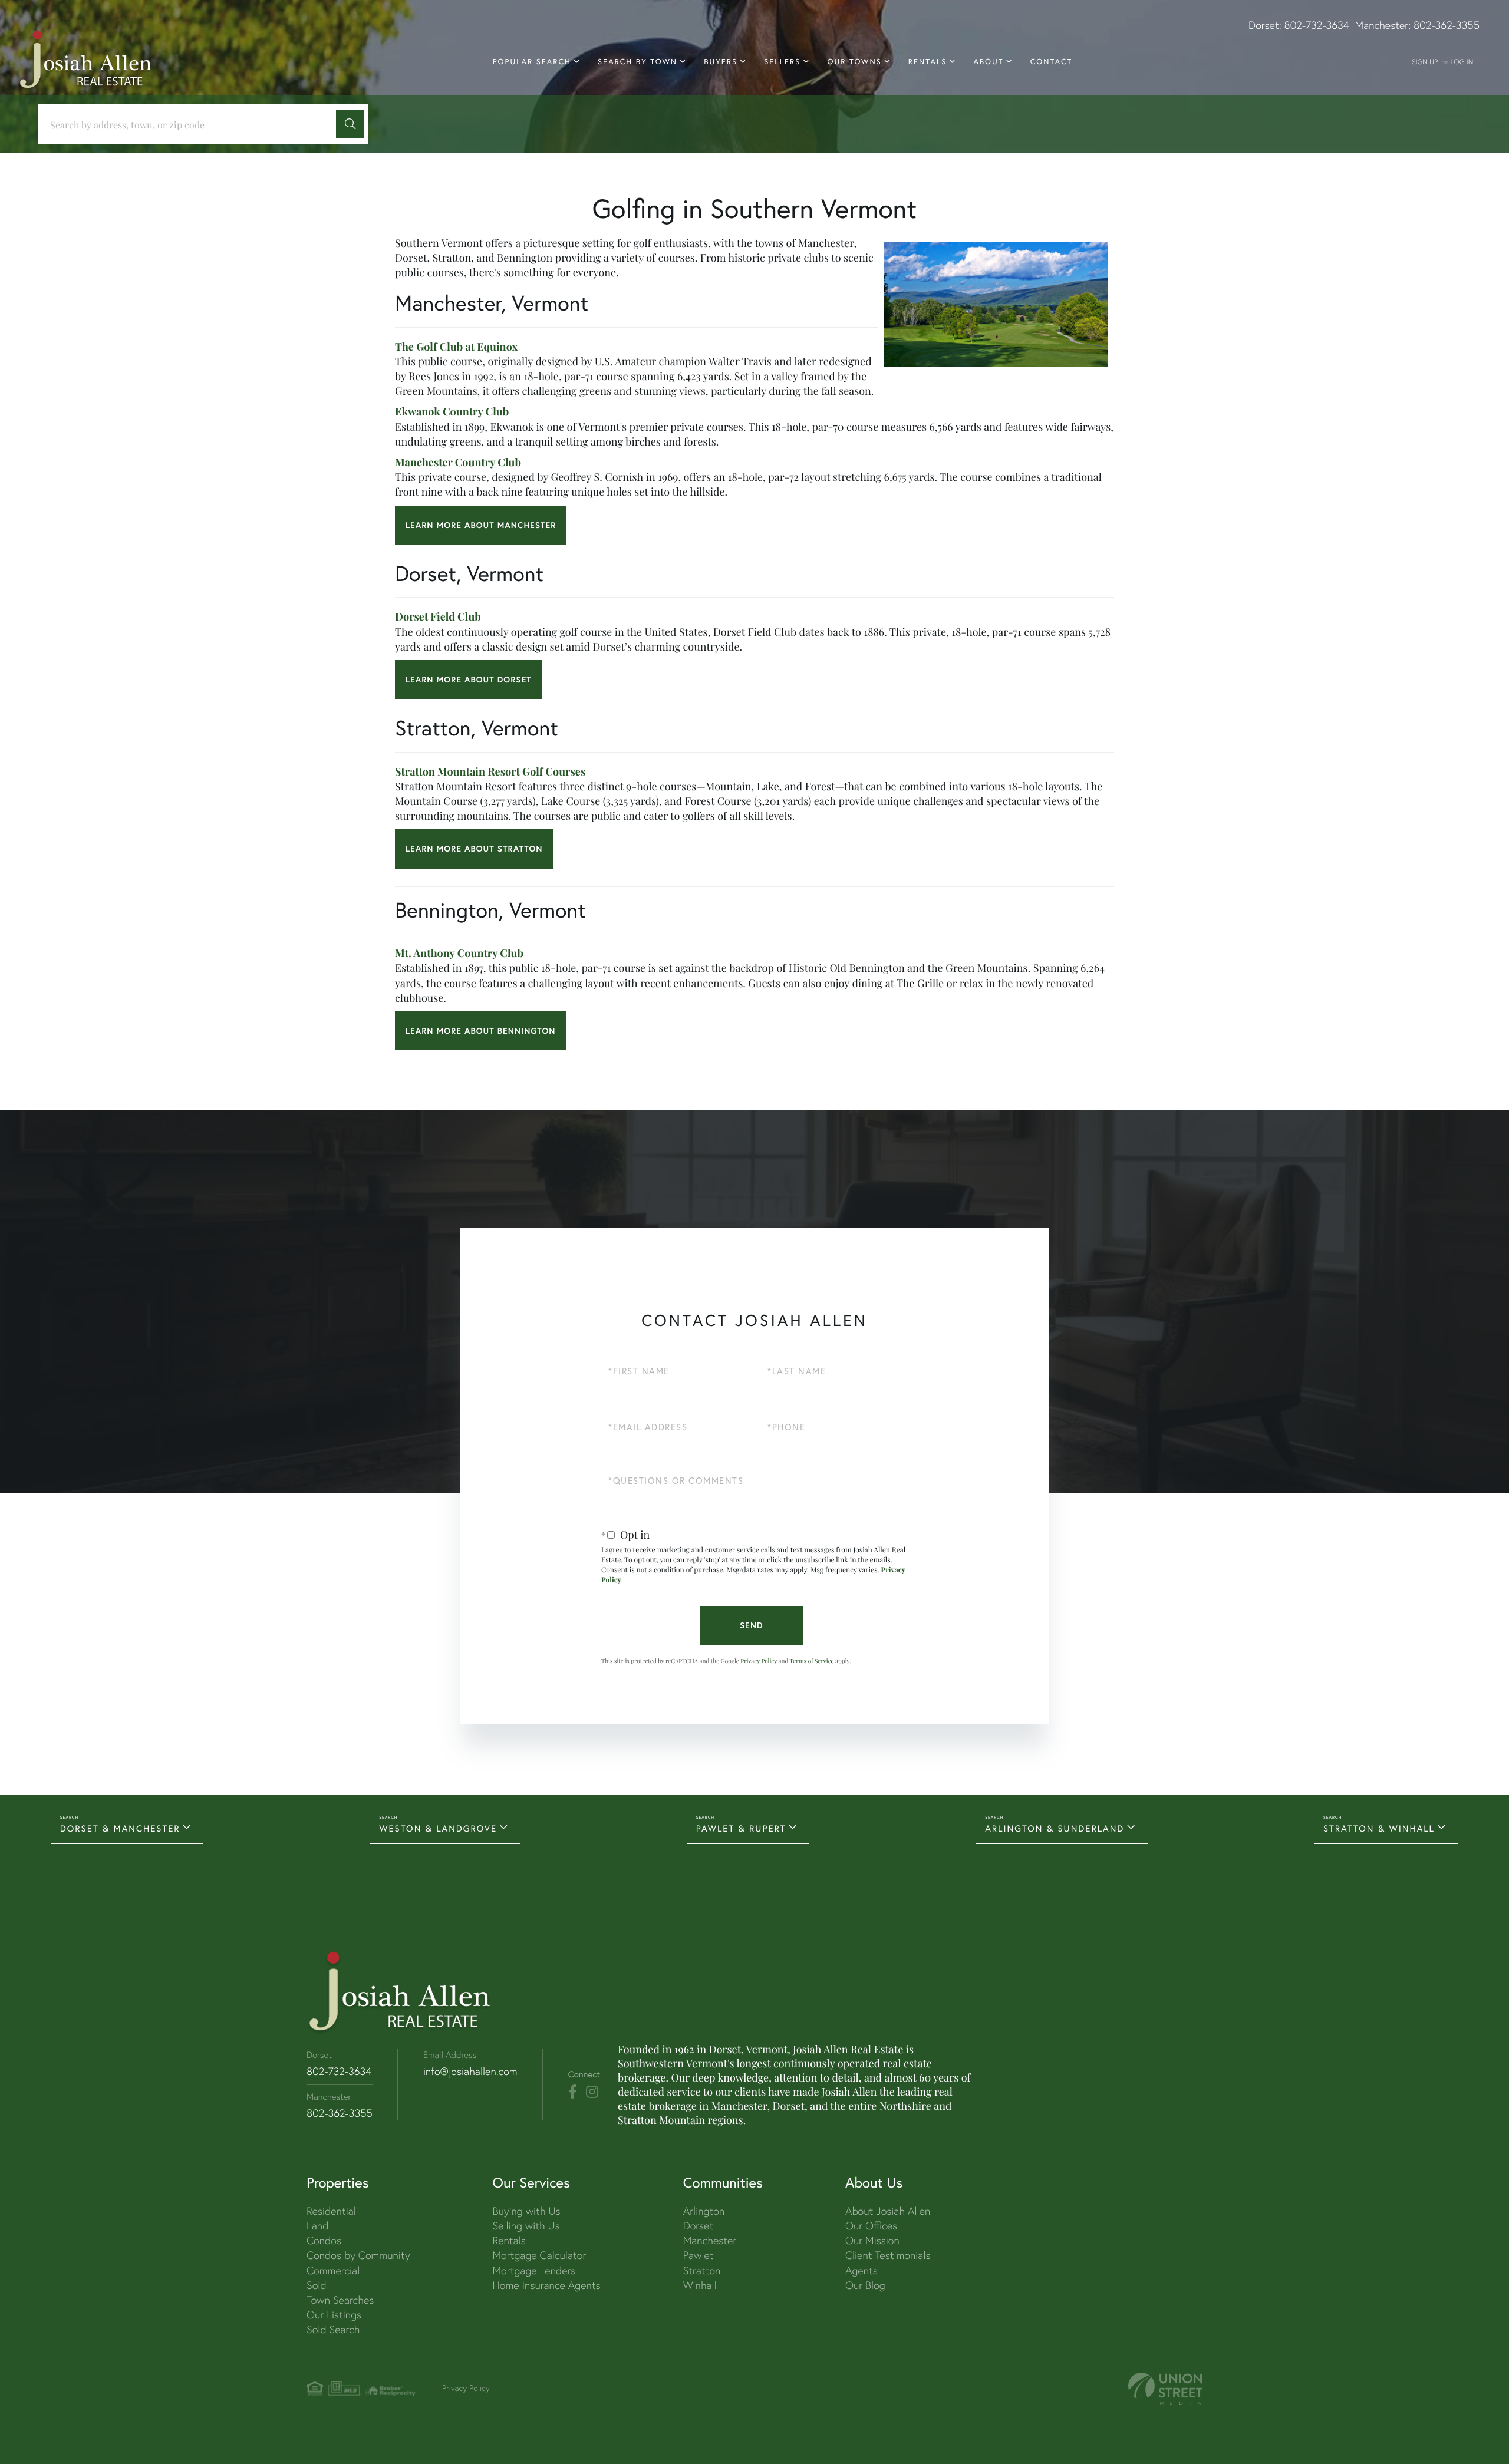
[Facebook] (573, 2092)
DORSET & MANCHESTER (120, 1828)
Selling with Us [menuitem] (526, 2226)
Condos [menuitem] (324, 2240)
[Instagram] (592, 2092)
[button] (350, 124)
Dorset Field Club (438, 616)
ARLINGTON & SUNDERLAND (1055, 1828)
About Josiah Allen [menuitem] (888, 2211)
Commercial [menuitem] (333, 2270)
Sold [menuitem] (317, 2285)
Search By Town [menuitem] (637, 62)
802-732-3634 (1317, 25)
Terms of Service (812, 1661)
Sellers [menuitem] (782, 62)
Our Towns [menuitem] (854, 62)
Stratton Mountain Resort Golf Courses (490, 771)
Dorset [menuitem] (699, 2226)
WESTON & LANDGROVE (438, 1828)
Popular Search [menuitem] (532, 62)
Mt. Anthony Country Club (459, 953)
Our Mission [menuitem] (872, 2240)
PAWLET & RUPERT (741, 1828)
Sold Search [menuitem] (333, 2329)
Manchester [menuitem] (710, 2240)
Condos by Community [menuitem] (358, 2255)
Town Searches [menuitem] (340, 2300)
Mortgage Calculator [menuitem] (539, 2255)
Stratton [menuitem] (702, 2270)
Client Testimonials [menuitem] (888, 2255)
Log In (1462, 62)
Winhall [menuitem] (700, 2285)
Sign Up (1425, 62)
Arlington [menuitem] (704, 2211)
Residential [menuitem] (331, 2211)
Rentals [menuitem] (928, 62)
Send (752, 1625)
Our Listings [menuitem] (334, 2315)
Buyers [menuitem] (721, 62)
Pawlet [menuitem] (699, 2255)
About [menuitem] (988, 62)
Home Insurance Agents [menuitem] (546, 2285)
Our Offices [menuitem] (871, 2226)
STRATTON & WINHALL (1379, 1828)
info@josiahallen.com (470, 2071)
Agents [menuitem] (861, 2270)
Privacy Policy (759, 1661)
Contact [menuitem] (1052, 62)
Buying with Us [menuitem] (526, 2211)
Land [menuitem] (317, 2226)
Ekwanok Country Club (452, 411)
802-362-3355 (1447, 25)
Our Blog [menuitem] (865, 2285)
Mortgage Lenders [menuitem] (534, 2270)
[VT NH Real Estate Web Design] (1165, 2389)
